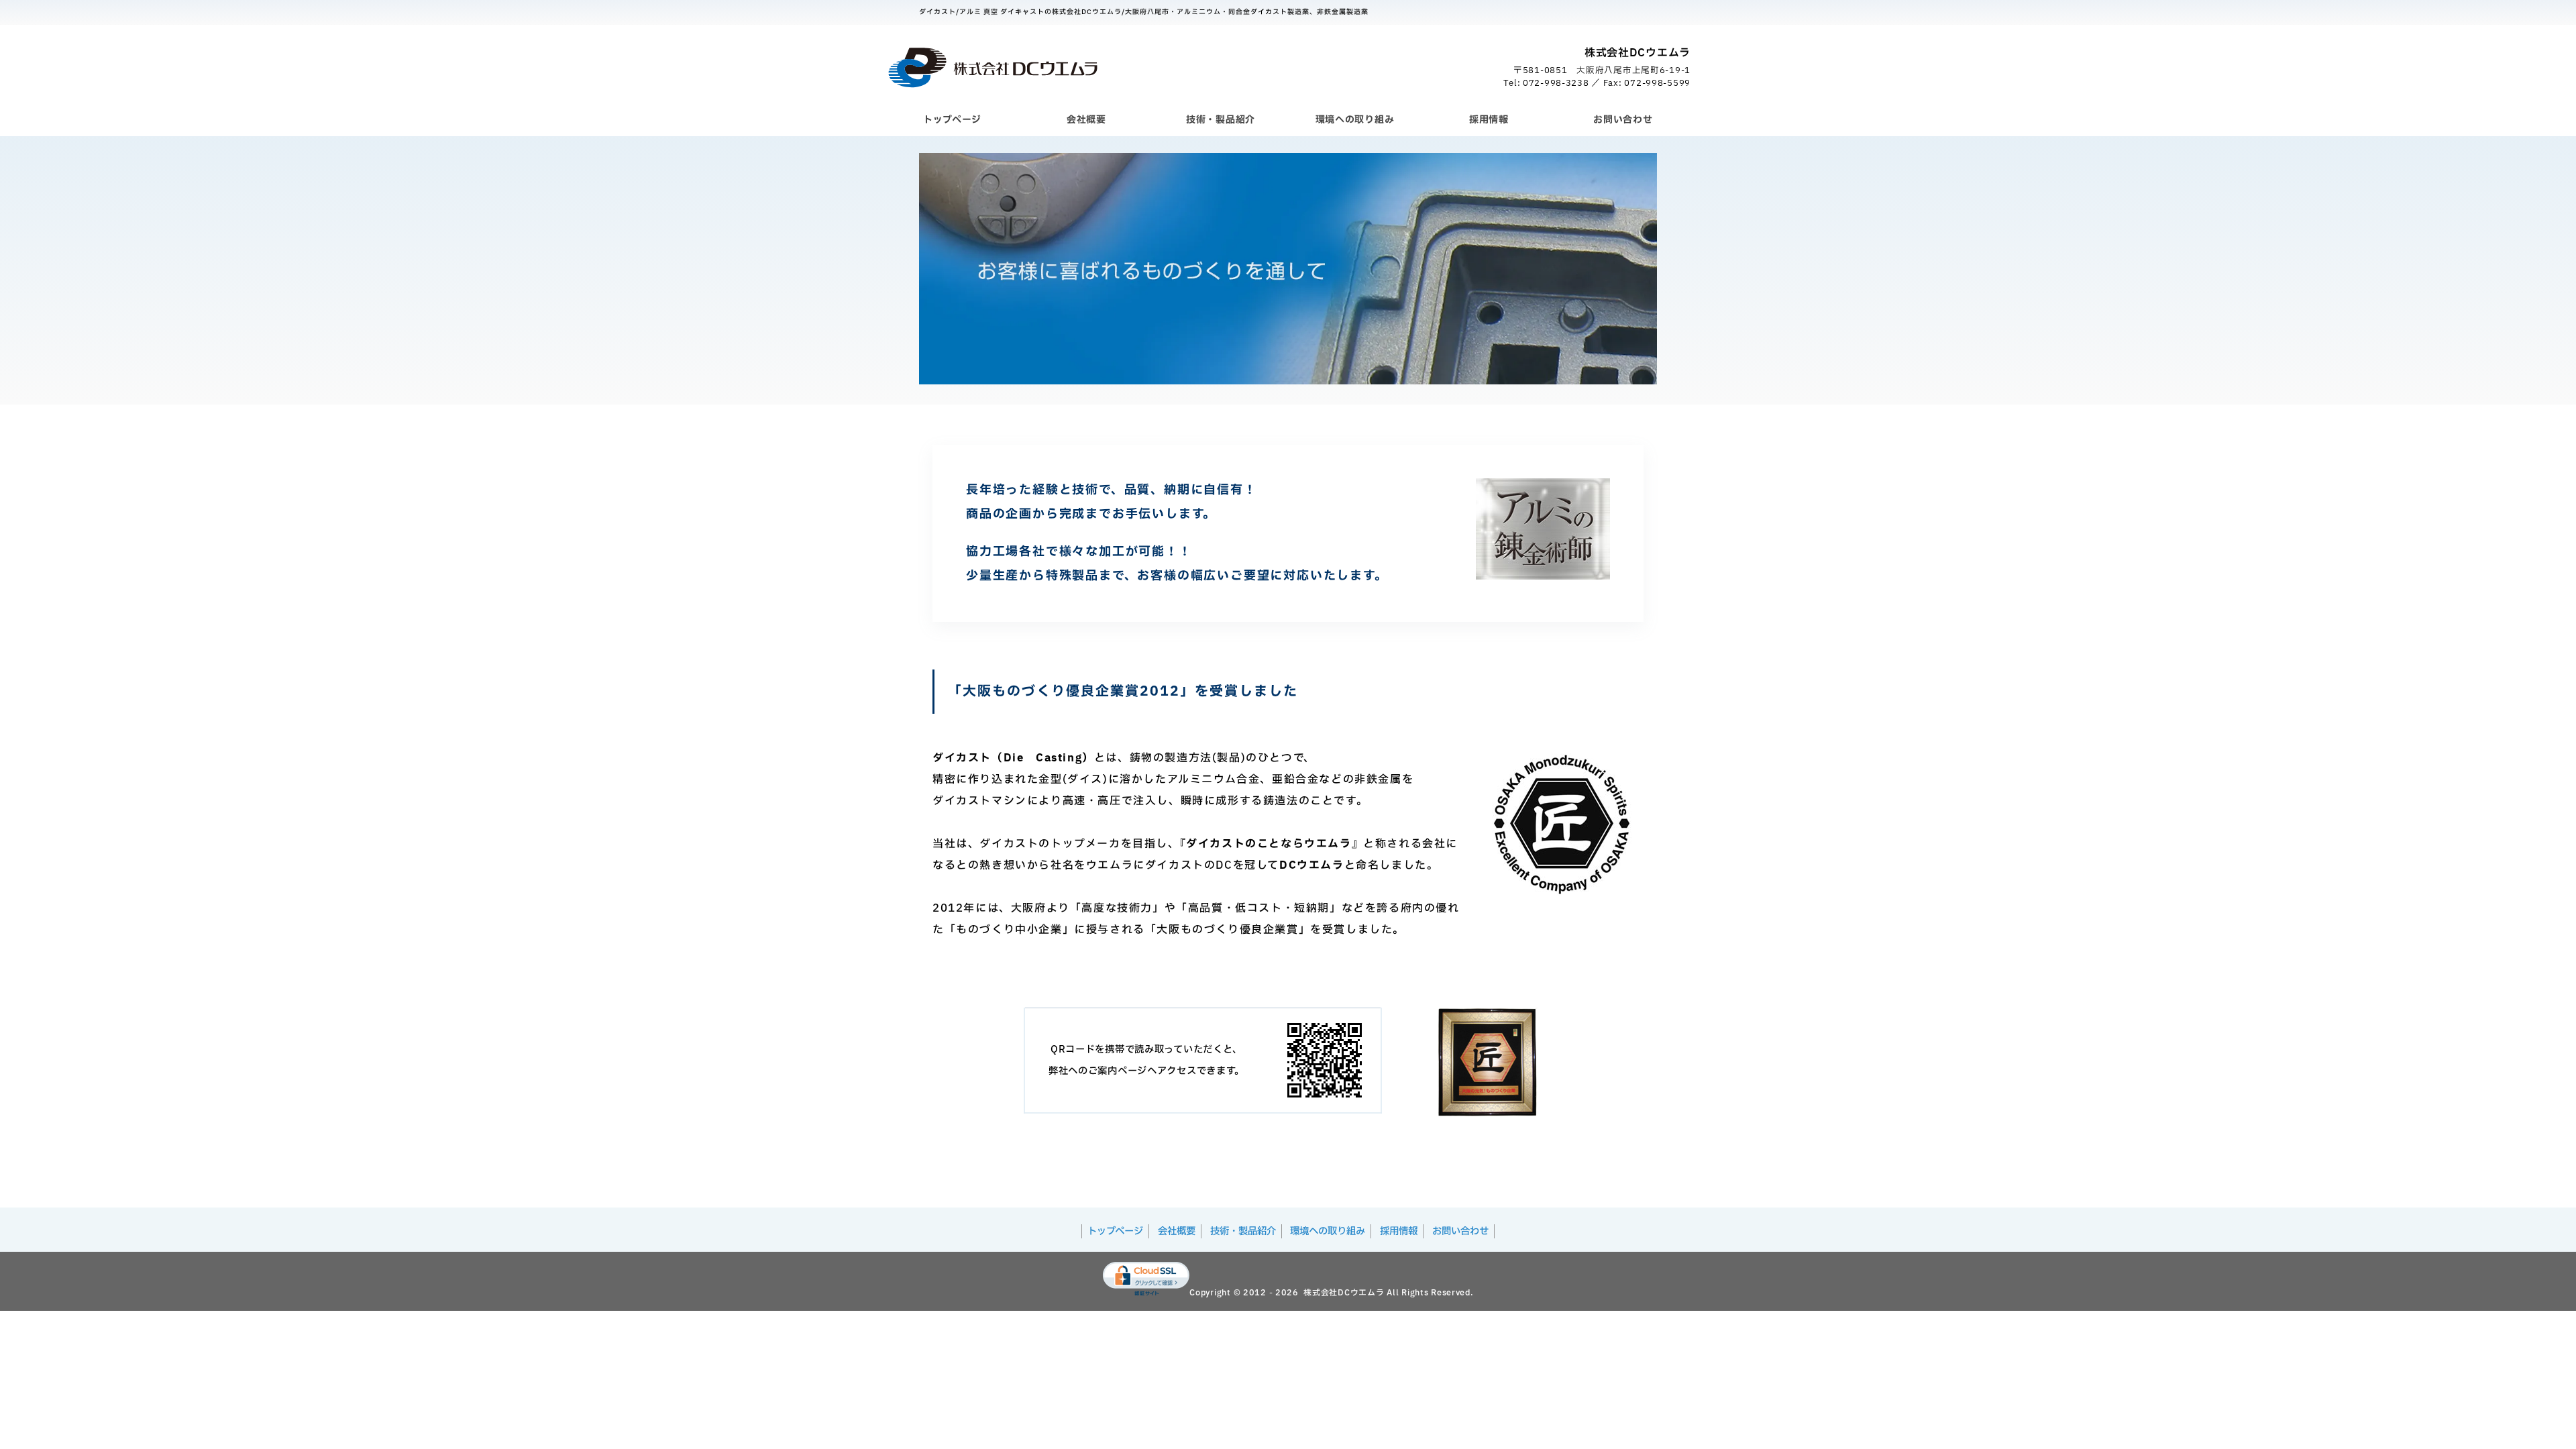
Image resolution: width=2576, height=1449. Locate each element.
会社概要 (1086, 120)
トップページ (952, 120)
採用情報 (1489, 120)
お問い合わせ (1623, 120)
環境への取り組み (1355, 120)
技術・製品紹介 (1221, 120)
